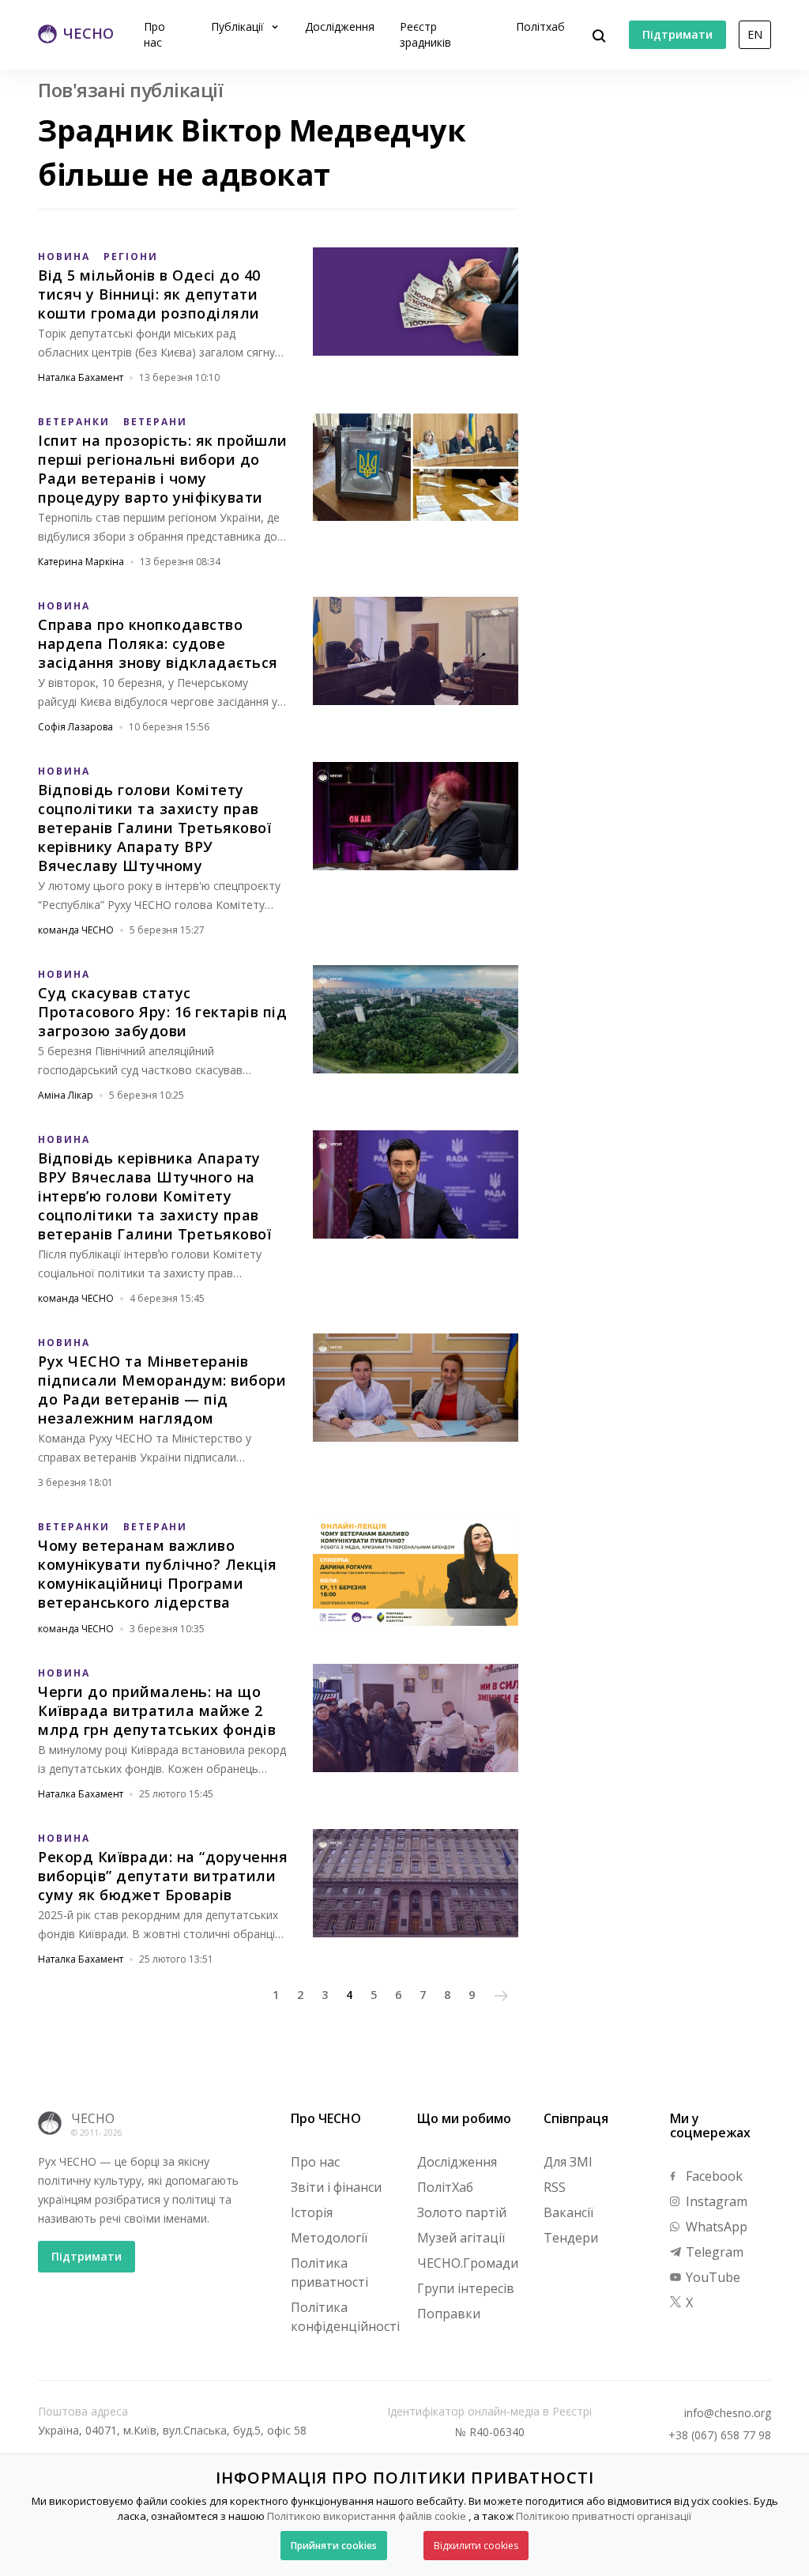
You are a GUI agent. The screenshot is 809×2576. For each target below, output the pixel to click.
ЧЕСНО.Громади (468, 2263)
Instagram (715, 2201)
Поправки (449, 2314)
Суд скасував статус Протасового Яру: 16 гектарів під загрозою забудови (162, 1012)
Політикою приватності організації (604, 2516)
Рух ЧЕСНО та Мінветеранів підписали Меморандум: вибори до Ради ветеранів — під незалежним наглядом (162, 1390)
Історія (312, 2212)
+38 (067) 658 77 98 (720, 2435)
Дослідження (340, 26)
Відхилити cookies (476, 2546)
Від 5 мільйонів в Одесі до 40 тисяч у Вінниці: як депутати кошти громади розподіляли (149, 294)
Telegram (713, 2252)
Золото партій (462, 2212)
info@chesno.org (728, 2413)
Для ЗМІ (568, 2162)
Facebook (713, 2176)
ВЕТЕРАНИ (155, 422)
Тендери (571, 2238)
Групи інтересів (466, 2288)
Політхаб (540, 26)
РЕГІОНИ (131, 256)
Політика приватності (329, 2272)
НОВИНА (64, 256)
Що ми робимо (464, 2118)
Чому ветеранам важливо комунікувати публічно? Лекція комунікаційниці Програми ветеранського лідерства (158, 1574)
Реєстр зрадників (425, 34)
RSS (555, 2187)
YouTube (711, 2277)
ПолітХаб (445, 2187)
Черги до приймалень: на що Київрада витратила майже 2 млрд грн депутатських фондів (157, 1710)
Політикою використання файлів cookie (367, 2516)
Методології (329, 2238)
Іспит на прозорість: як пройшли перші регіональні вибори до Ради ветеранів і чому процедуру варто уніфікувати (163, 469)
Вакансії (568, 2212)
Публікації (239, 26)
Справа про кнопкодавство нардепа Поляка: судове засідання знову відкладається (158, 643)
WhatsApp (715, 2227)
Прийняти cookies (334, 2546)
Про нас (154, 34)
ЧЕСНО (93, 2118)
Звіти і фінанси (336, 2187)
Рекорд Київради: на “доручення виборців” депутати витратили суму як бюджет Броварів (163, 1876)
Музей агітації (461, 2238)
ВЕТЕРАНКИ (74, 422)
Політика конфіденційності (345, 2317)
